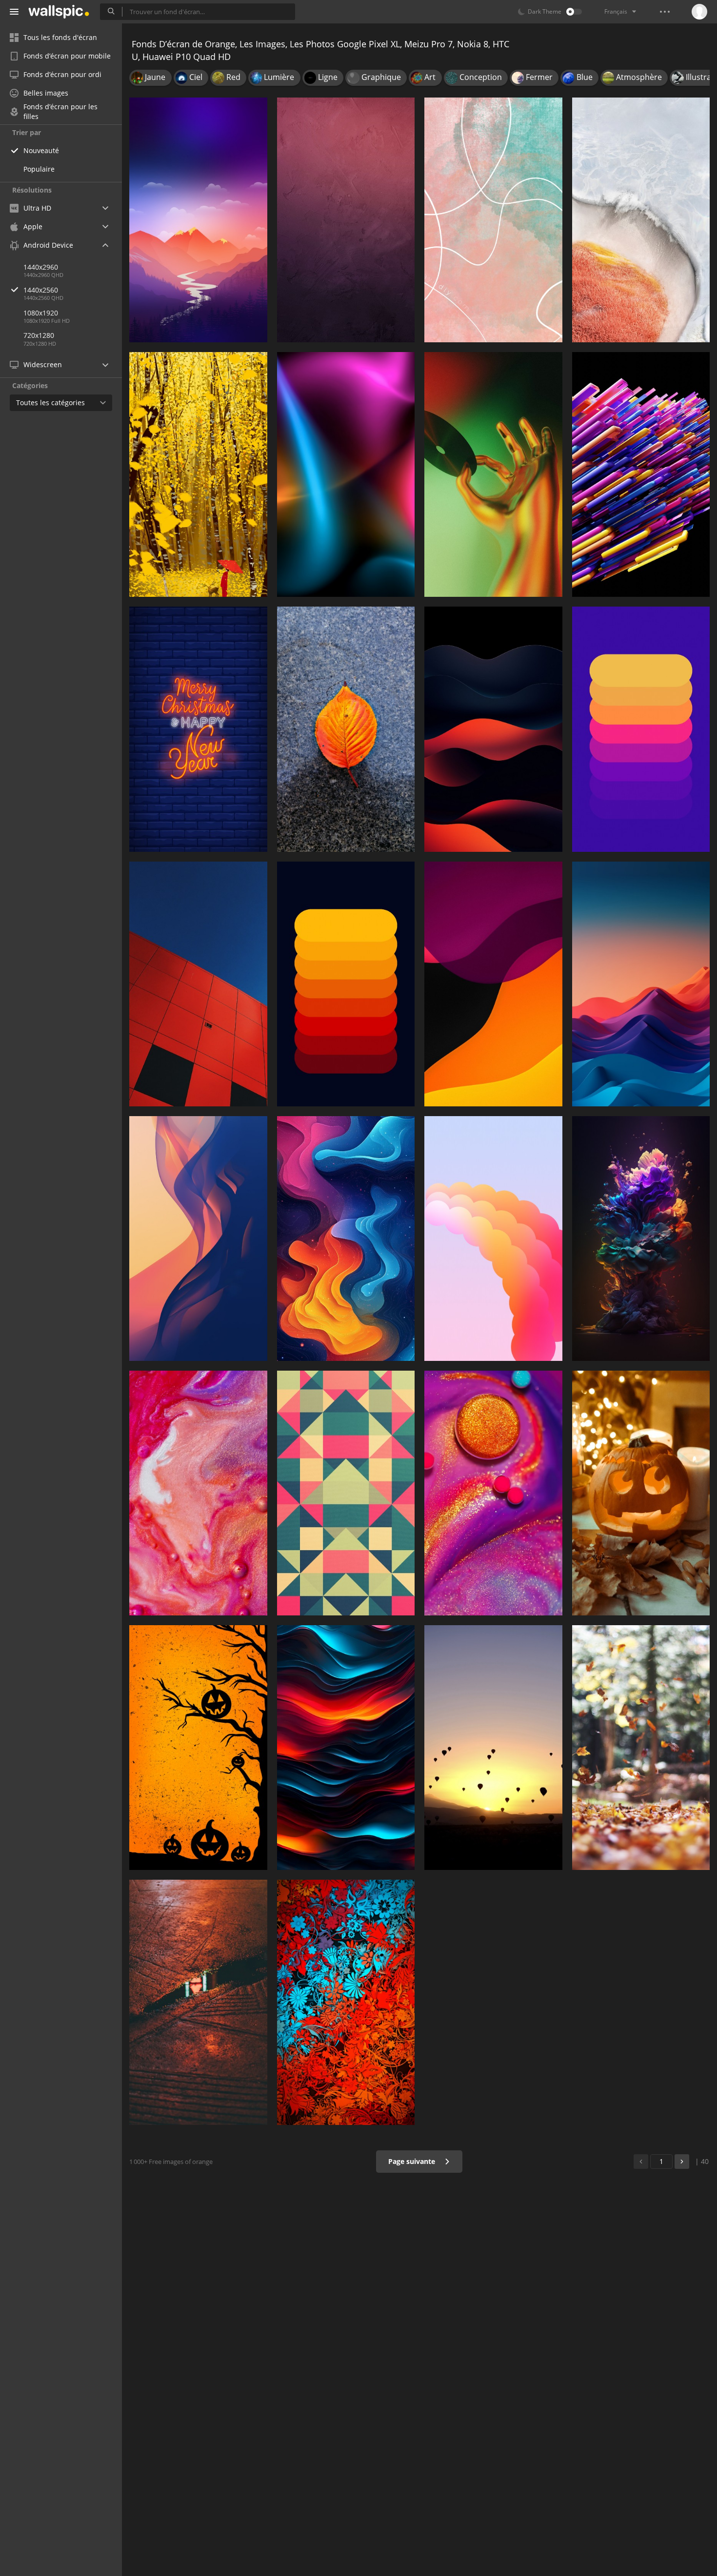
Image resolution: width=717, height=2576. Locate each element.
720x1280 (39, 335)
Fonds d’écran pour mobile (67, 56)
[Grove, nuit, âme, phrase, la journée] (198, 474)
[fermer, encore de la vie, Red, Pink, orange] (198, 1493)
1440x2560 (41, 290)
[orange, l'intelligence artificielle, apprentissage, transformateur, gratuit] (641, 474)
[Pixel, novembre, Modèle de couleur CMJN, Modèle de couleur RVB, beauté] (493, 1748)
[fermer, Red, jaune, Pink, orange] (493, 1493)
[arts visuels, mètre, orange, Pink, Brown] (493, 220)
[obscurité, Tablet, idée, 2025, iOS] (198, 1239)
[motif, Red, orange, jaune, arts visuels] (346, 2002)
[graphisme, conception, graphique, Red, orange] (493, 984)
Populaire (39, 169)
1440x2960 (41, 267)
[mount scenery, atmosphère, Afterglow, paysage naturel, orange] (198, 220)
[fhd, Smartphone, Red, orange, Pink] (493, 1239)
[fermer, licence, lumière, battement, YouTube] (493, 474)
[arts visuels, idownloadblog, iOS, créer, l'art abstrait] (346, 1239)
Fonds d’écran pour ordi (62, 74)
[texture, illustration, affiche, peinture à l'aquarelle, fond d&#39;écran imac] (346, 1748)
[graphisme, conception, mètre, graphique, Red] (346, 984)
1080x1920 (41, 313)
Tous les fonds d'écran (60, 37)
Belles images (46, 93)
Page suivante (413, 2161)
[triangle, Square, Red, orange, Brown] (346, 1493)
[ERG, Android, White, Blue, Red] (641, 984)
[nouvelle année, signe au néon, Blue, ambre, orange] (198, 729)
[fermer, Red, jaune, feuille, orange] (346, 729)
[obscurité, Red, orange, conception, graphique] (493, 729)
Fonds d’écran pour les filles (60, 112)
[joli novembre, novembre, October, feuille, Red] (641, 1748)
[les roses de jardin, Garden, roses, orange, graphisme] (641, 1239)
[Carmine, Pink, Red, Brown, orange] (346, 220)
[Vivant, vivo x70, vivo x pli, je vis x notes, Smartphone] (641, 220)
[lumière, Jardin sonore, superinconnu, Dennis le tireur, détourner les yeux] (198, 2002)
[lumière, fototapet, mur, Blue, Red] (346, 474)
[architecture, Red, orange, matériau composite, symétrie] (198, 984)
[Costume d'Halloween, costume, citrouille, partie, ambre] (641, 1493)
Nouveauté (41, 150)
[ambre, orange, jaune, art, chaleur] (198, 1748)
